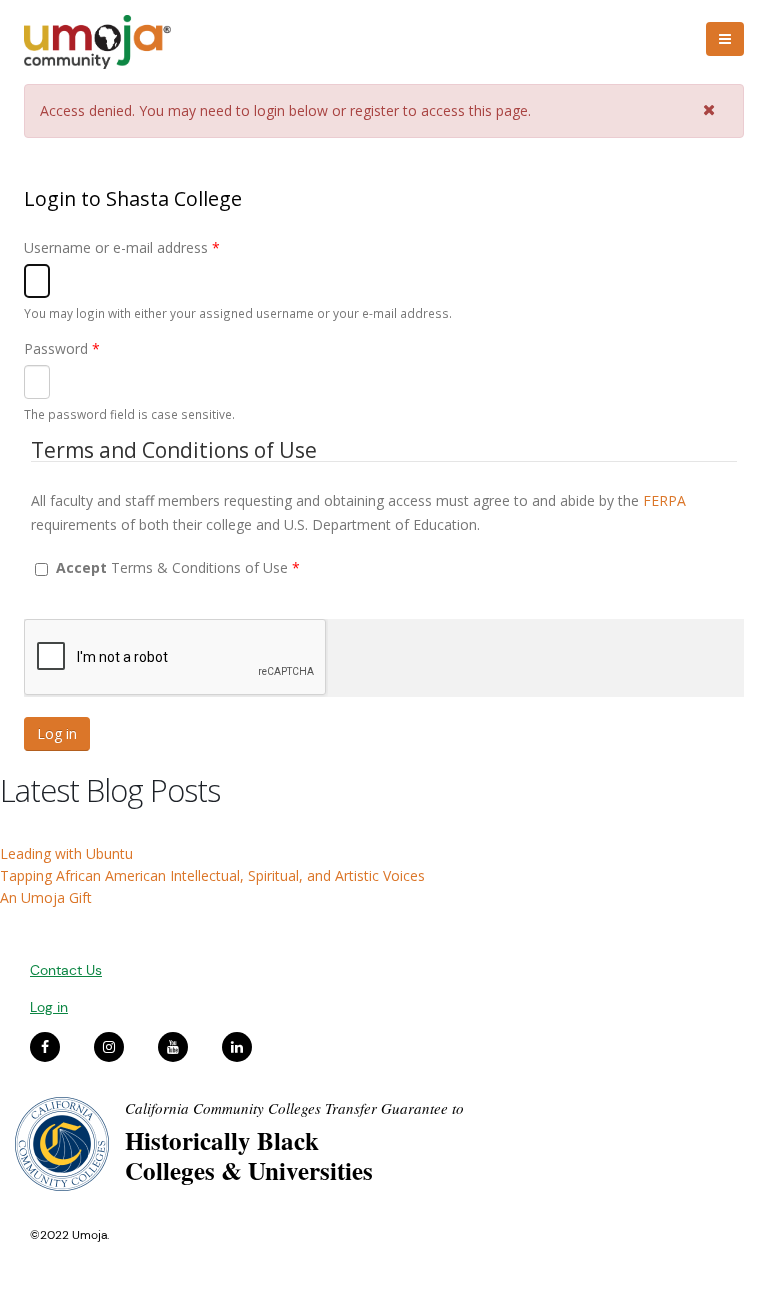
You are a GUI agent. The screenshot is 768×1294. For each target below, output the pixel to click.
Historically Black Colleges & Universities (249, 1155)
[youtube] (173, 1047)
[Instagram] (109, 1047)
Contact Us (66, 970)
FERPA (664, 500)
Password (62, 348)
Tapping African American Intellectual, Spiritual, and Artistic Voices (212, 875)
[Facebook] (45, 1047)
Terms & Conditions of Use (178, 567)
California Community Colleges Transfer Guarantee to (294, 1108)
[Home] (106, 42)
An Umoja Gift (46, 897)
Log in (49, 1007)
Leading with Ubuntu (66, 853)
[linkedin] (237, 1047)
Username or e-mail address (122, 247)
